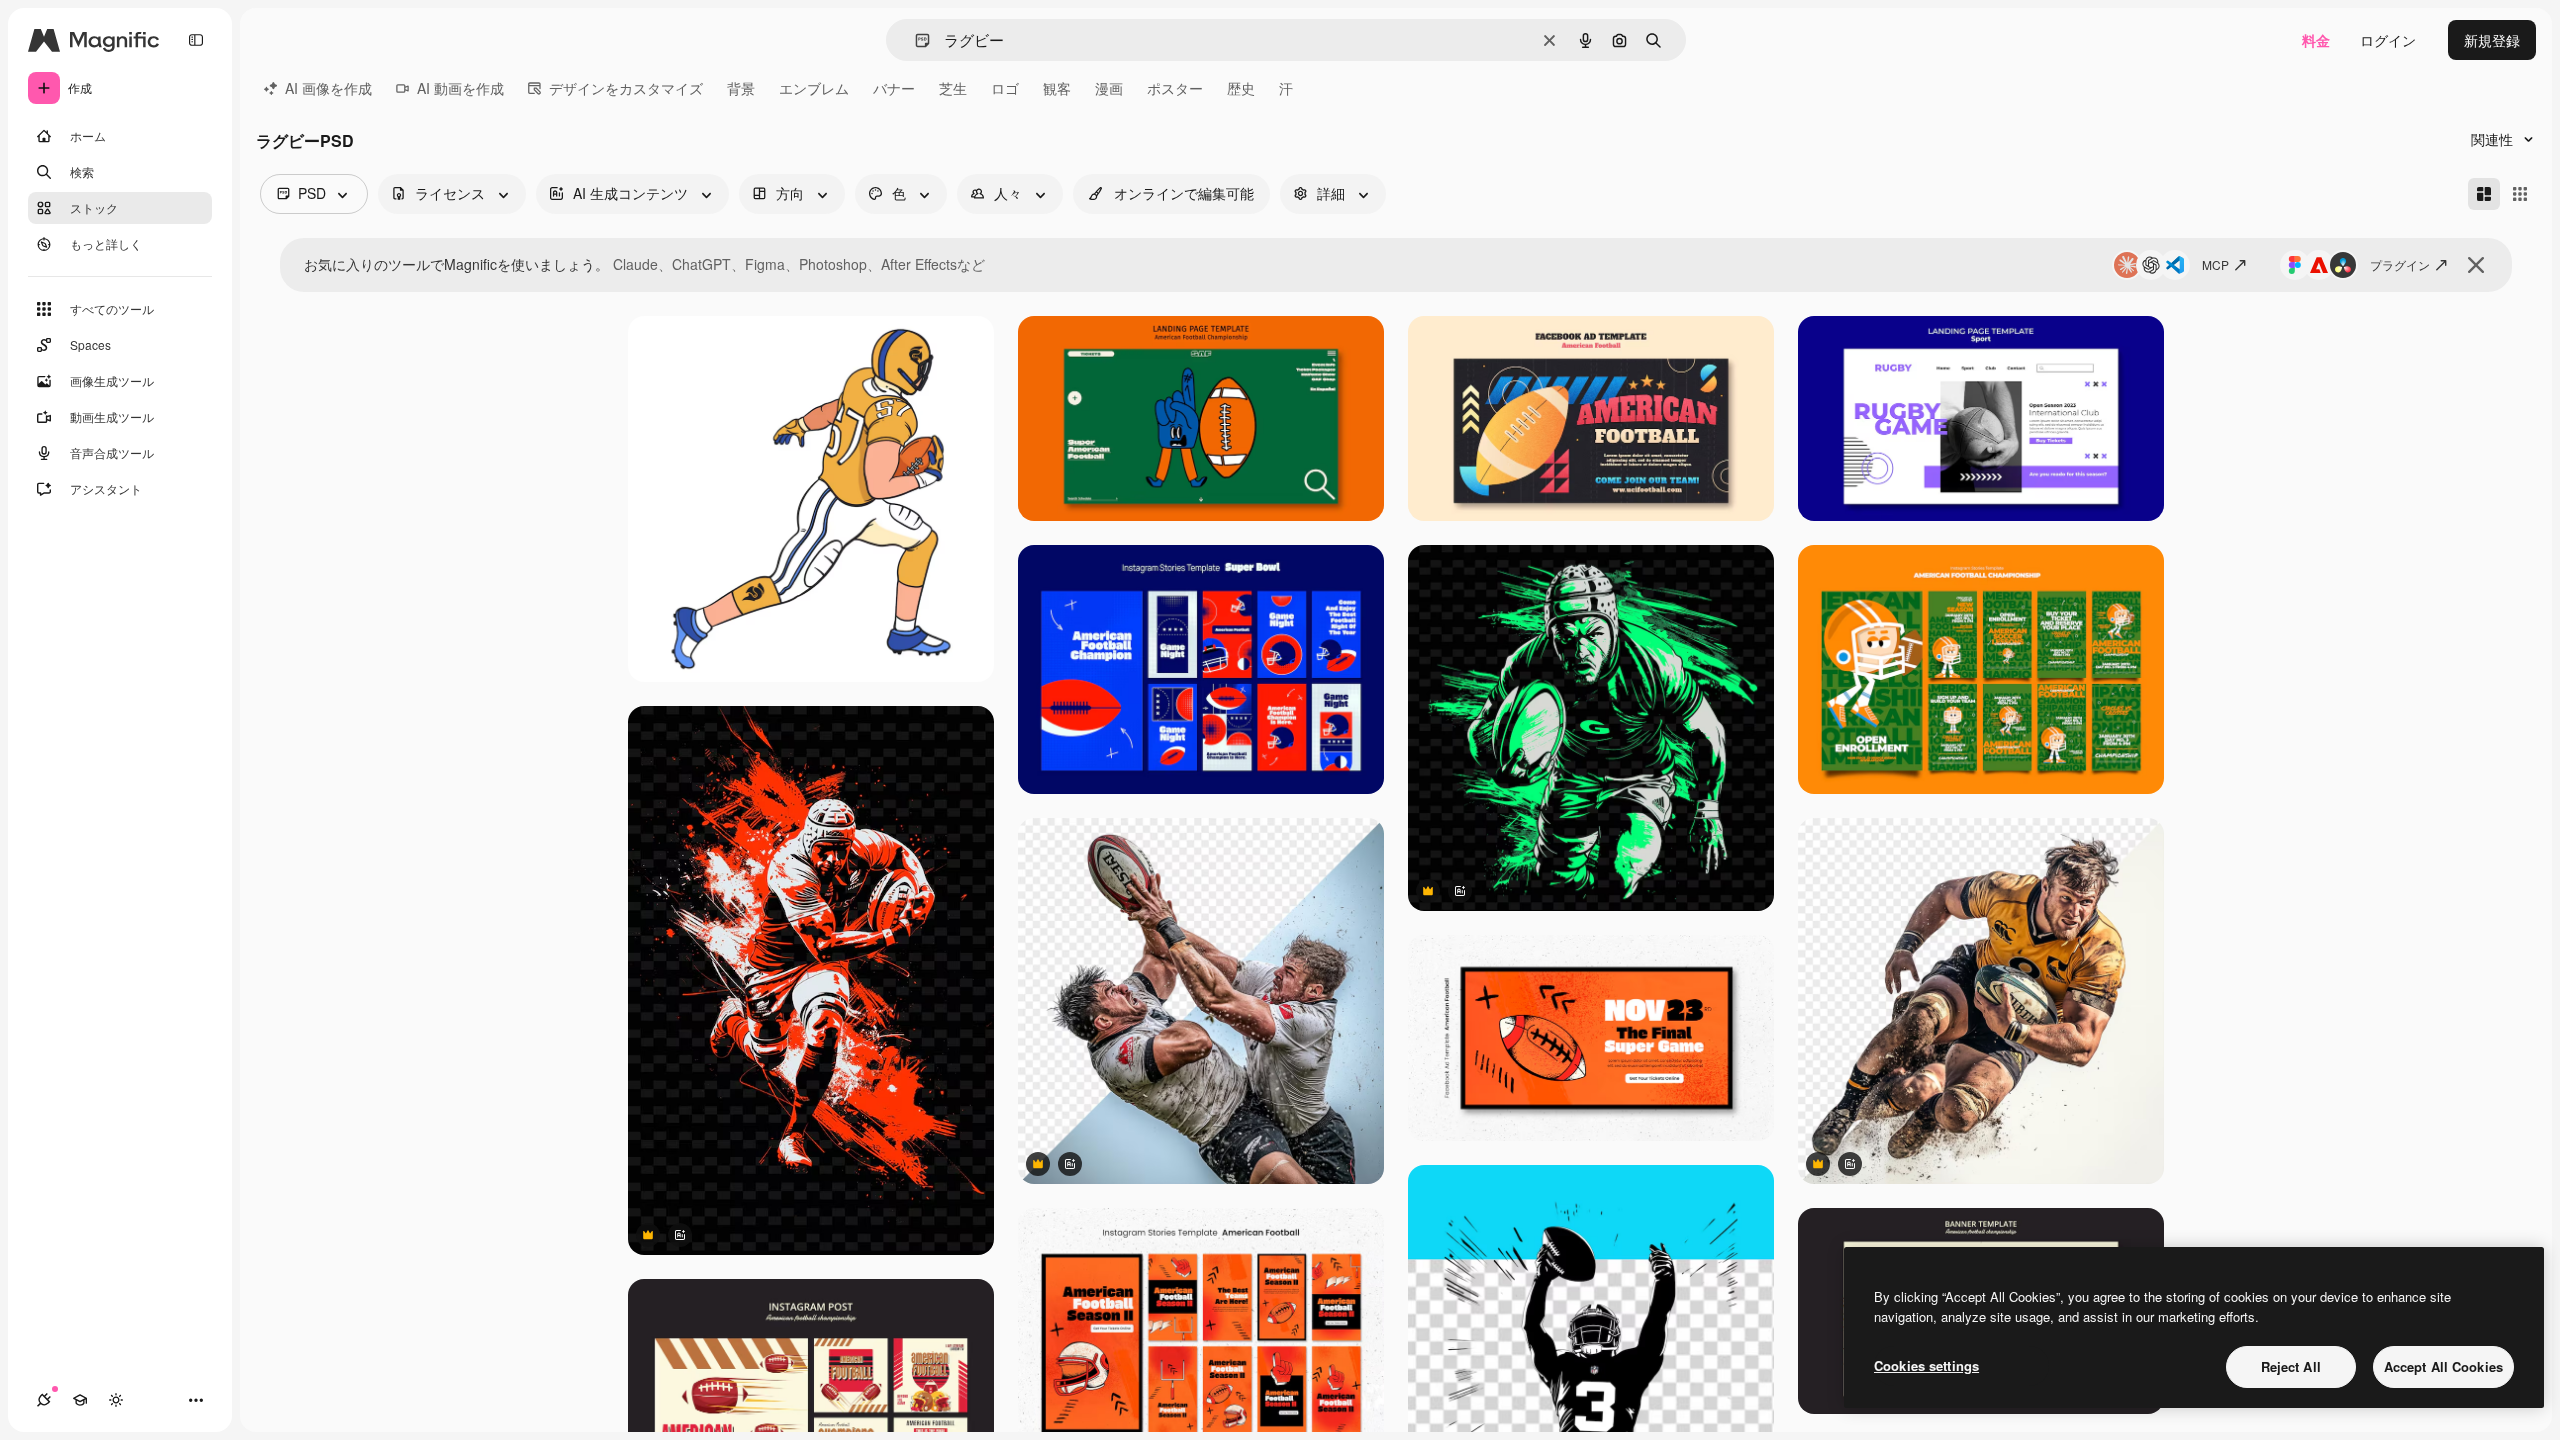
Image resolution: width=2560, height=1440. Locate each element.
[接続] (44, 1400)
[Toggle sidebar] (196, 40)
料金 (2316, 40)
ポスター (1175, 88)
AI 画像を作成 (328, 88)
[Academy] (80, 1400)
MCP (2215, 264)
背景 (741, 88)
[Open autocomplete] (914, 40)
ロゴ (1005, 88)
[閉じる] (2476, 265)
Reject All (2291, 1366)
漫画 (1109, 88)
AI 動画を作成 (460, 88)
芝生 (953, 88)
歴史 (1241, 88)
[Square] (2520, 194)
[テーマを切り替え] (116, 1400)
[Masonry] (2484, 194)
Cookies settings (1926, 1365)
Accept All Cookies (2443, 1366)
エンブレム (814, 88)
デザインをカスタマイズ (626, 88)
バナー (894, 88)
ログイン (2388, 40)
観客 (1057, 88)
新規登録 (2492, 40)
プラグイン (2400, 264)
